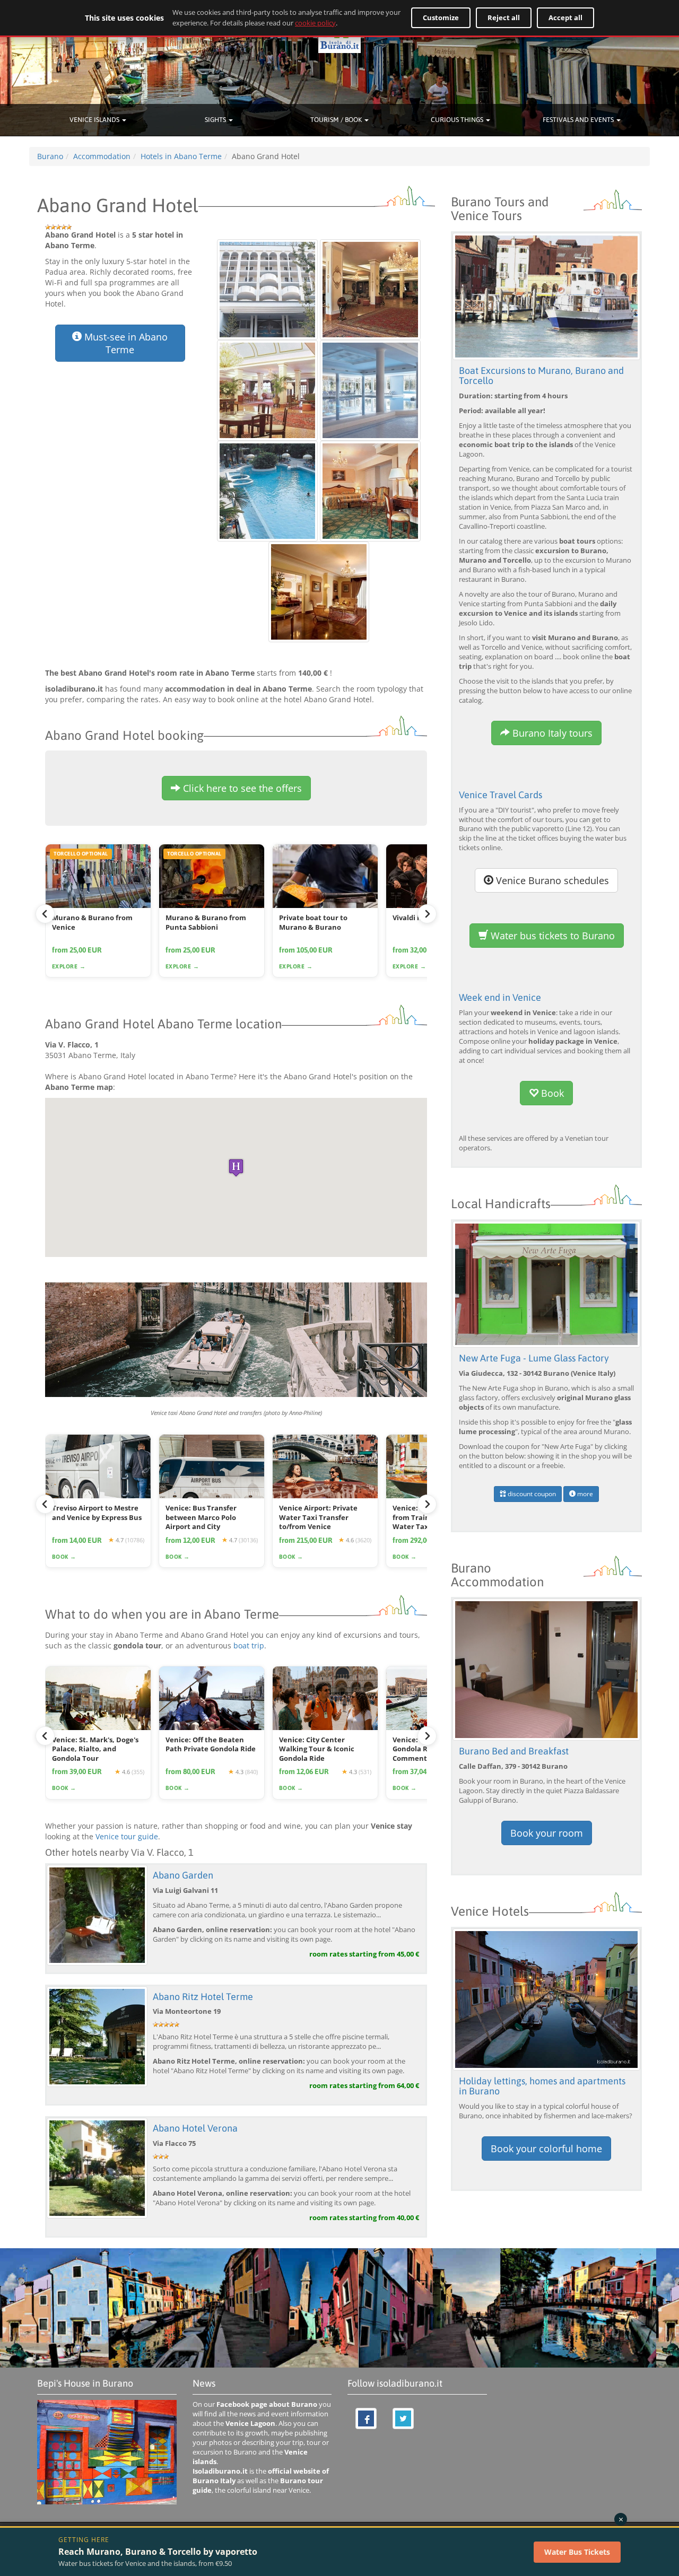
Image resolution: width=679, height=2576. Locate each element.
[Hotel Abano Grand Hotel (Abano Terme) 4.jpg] (370, 389)
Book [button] (551, 1093)
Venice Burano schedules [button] (551, 880)
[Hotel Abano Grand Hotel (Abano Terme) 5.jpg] (268, 490)
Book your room (547, 1833)
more (584, 1494)
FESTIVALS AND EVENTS (579, 120)
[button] (236, 1168)
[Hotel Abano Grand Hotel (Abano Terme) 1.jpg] (268, 288)
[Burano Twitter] (403, 2418)
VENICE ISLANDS (95, 120)
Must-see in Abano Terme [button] (125, 343)
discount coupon (531, 1494)
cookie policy (315, 23)
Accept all (565, 18)
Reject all (504, 18)
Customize (441, 18)
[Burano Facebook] (366, 2418)
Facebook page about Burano (267, 2404)
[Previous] (45, 914)
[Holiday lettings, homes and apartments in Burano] (546, 1998)
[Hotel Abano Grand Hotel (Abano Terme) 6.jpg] (370, 490)
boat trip (249, 1645)
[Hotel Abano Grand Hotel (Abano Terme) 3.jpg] (268, 389)
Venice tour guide (127, 1836)
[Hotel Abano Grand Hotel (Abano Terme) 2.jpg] (370, 288)
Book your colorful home (546, 2149)
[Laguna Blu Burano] (546, 1669)
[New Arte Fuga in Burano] (546, 1283)
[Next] (427, 914)
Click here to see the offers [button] (241, 788)
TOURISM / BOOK (337, 120)
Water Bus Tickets (577, 2552)
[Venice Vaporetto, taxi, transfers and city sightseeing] (236, 1340)
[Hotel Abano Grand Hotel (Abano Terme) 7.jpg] (319, 591)
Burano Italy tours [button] (551, 733)
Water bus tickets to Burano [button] (551, 936)
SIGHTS (216, 120)
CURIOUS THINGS (458, 120)
